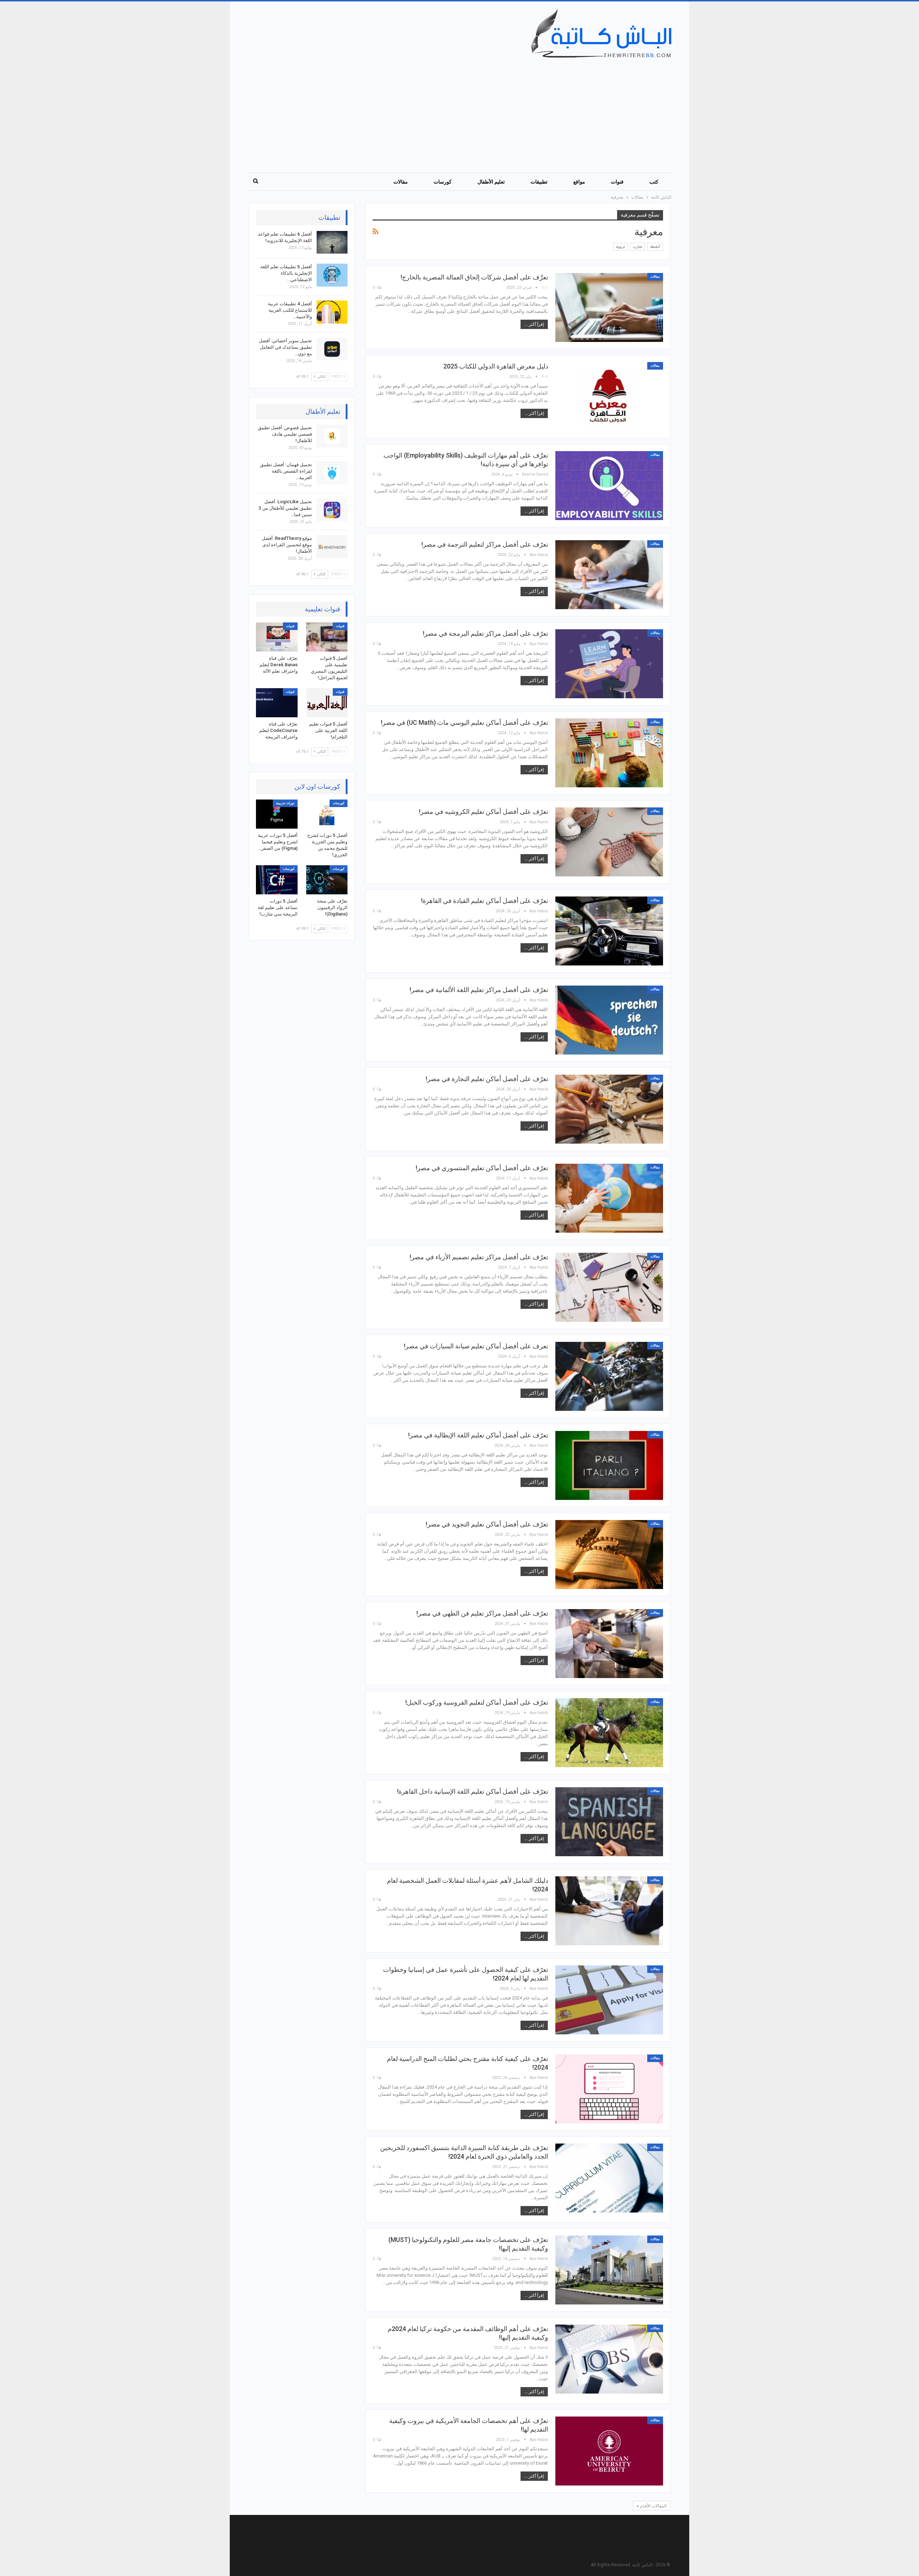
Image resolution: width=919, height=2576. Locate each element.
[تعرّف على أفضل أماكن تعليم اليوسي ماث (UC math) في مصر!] (609, 753)
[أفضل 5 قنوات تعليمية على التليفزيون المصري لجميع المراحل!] (327, 637)
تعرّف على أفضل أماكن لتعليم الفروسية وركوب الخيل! (477, 1702)
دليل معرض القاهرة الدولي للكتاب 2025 (496, 366)
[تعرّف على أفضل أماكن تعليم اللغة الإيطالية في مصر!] (609, 1465)
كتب (654, 182)
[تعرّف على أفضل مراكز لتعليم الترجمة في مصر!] (609, 575)
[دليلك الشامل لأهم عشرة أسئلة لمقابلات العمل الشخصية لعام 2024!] (609, 1911)
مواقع (579, 182)
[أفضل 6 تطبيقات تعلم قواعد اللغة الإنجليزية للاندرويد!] (332, 242)
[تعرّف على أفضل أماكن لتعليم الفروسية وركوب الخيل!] (609, 1733)
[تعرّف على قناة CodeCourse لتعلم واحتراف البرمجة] (277, 703)
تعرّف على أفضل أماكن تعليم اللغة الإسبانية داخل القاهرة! (473, 1791)
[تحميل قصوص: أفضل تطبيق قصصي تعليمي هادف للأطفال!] (332, 436)
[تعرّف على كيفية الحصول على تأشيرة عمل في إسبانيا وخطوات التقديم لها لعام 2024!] (609, 2000)
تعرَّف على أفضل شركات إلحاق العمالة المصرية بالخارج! (474, 277)
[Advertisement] (455, 112)
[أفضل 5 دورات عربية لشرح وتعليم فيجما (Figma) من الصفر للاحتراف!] (277, 814)
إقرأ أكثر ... (534, 324)
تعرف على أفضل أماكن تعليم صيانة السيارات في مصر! (476, 1346)
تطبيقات (539, 182)
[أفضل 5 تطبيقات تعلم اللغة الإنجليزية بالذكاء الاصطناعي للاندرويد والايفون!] (332, 275)
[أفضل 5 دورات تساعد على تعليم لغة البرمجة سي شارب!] (277, 880)
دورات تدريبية (285, 803)
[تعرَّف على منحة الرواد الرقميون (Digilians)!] (327, 880)
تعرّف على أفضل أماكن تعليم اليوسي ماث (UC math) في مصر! (465, 722)
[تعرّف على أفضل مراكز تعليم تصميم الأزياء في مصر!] (609, 1287)
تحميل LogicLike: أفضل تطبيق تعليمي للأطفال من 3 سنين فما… (285, 508)
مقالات (401, 182)
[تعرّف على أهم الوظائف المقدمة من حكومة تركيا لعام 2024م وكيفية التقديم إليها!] (609, 2359)
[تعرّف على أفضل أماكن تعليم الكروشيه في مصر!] (609, 842)
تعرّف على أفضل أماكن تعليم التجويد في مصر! (487, 1524)
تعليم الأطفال (491, 182)
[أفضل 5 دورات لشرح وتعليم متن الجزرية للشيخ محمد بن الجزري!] (327, 814)
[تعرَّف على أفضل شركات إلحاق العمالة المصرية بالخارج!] (609, 307)
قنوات (617, 182)
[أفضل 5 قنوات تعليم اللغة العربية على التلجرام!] (327, 703)
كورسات (443, 182)
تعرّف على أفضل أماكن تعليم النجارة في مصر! (487, 1079)
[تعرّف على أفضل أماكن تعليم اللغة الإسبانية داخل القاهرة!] (609, 1822)
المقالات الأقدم (653, 2506)
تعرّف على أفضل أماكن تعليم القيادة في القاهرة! (485, 901)
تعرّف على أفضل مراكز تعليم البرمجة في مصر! (486, 633)
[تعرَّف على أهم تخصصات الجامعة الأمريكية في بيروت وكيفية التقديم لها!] (609, 2451)
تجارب (638, 247)
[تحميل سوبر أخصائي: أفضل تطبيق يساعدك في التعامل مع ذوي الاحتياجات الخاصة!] (332, 349)
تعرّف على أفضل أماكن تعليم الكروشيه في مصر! (484, 812)
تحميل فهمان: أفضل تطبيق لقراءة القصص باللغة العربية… (286, 471)
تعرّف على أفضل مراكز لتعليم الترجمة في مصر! (485, 544)
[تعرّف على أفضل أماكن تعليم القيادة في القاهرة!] (609, 931)
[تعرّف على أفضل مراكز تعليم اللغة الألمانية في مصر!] (609, 1020)
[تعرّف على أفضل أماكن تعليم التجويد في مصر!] (609, 1555)
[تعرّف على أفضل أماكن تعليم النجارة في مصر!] (609, 1109)
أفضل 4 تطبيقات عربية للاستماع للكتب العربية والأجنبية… (290, 310)
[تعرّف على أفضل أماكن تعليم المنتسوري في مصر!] (609, 1198)
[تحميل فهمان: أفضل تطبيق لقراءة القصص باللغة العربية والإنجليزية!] (332, 473)
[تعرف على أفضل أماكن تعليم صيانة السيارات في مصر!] (609, 1376)
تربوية (621, 247)
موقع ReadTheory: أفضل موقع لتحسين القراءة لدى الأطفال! (287, 545)
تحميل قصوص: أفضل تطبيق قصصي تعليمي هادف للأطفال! (285, 434)
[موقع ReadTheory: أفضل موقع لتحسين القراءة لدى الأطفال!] (332, 547)
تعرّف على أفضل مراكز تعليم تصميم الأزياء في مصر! (479, 1257)
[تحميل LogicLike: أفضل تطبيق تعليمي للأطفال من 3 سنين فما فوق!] (332, 510)
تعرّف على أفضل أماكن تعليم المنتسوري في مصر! (482, 1168)
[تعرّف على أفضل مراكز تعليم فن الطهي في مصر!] (609, 1644)
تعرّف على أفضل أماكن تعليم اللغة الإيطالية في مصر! (478, 1435)
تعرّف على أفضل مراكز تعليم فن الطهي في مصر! (482, 1613)
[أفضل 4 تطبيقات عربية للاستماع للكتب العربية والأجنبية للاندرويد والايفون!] (332, 312)
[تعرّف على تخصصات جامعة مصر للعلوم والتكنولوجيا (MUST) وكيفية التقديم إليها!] (609, 2270)
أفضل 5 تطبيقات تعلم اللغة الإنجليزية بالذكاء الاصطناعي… (286, 273)
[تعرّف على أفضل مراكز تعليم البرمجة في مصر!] (609, 664)
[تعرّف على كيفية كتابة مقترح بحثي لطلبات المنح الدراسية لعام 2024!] (609, 2089)
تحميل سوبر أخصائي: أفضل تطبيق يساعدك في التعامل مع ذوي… (285, 347)
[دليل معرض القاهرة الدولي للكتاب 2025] (609, 397)
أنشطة (655, 247)
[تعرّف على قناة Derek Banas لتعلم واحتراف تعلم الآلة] (277, 637)
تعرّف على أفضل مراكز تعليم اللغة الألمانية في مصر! (479, 990)
